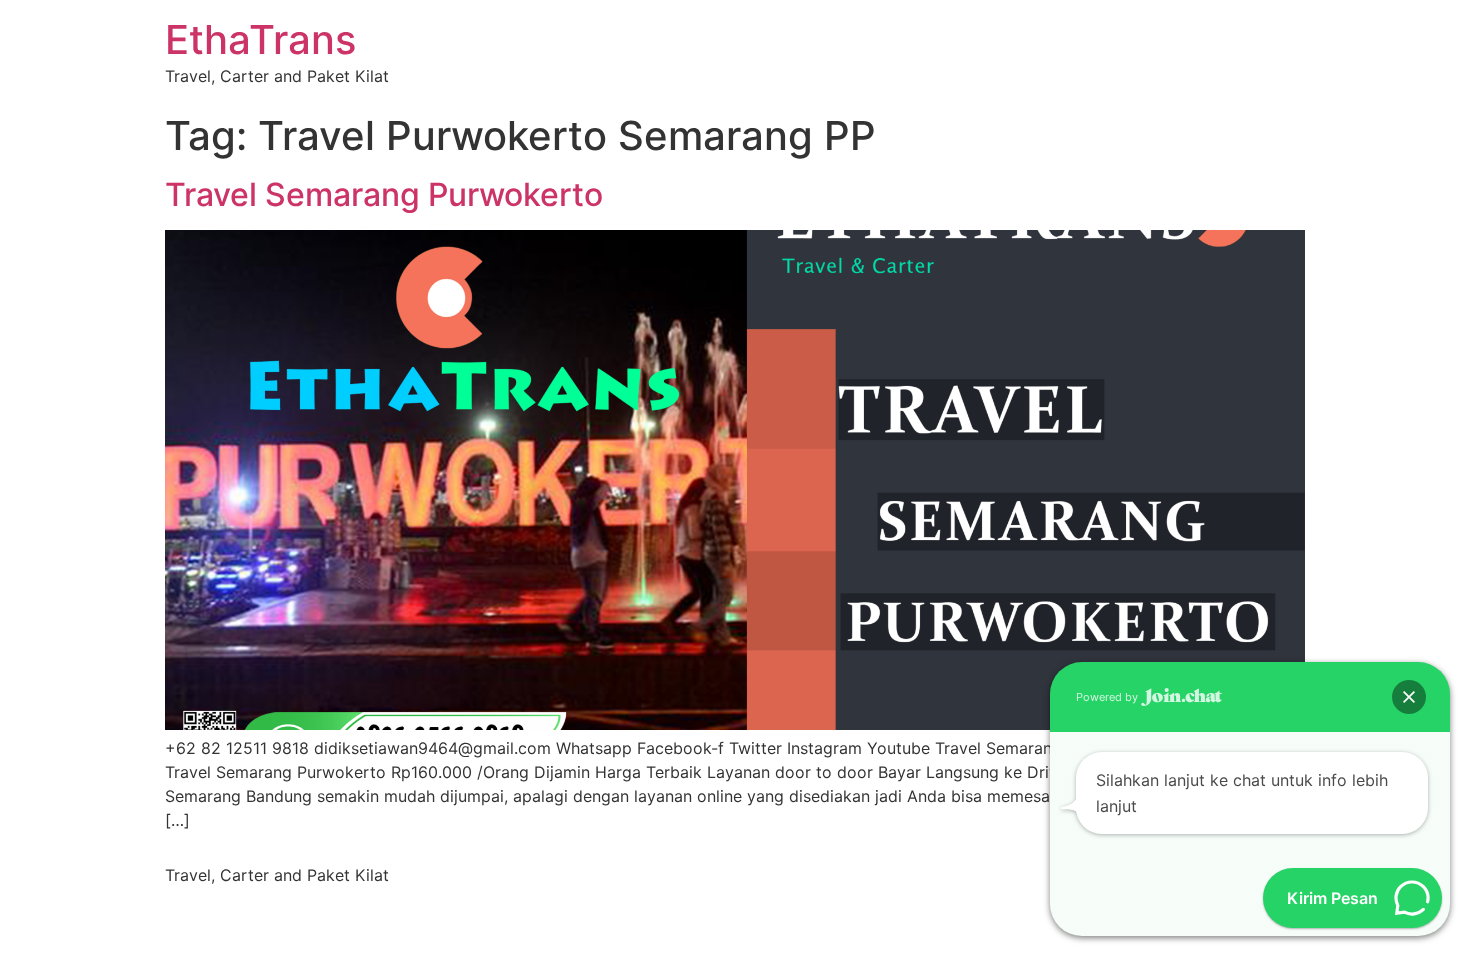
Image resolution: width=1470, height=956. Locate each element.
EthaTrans (260, 39)
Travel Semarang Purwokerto (384, 194)
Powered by (1108, 697)
